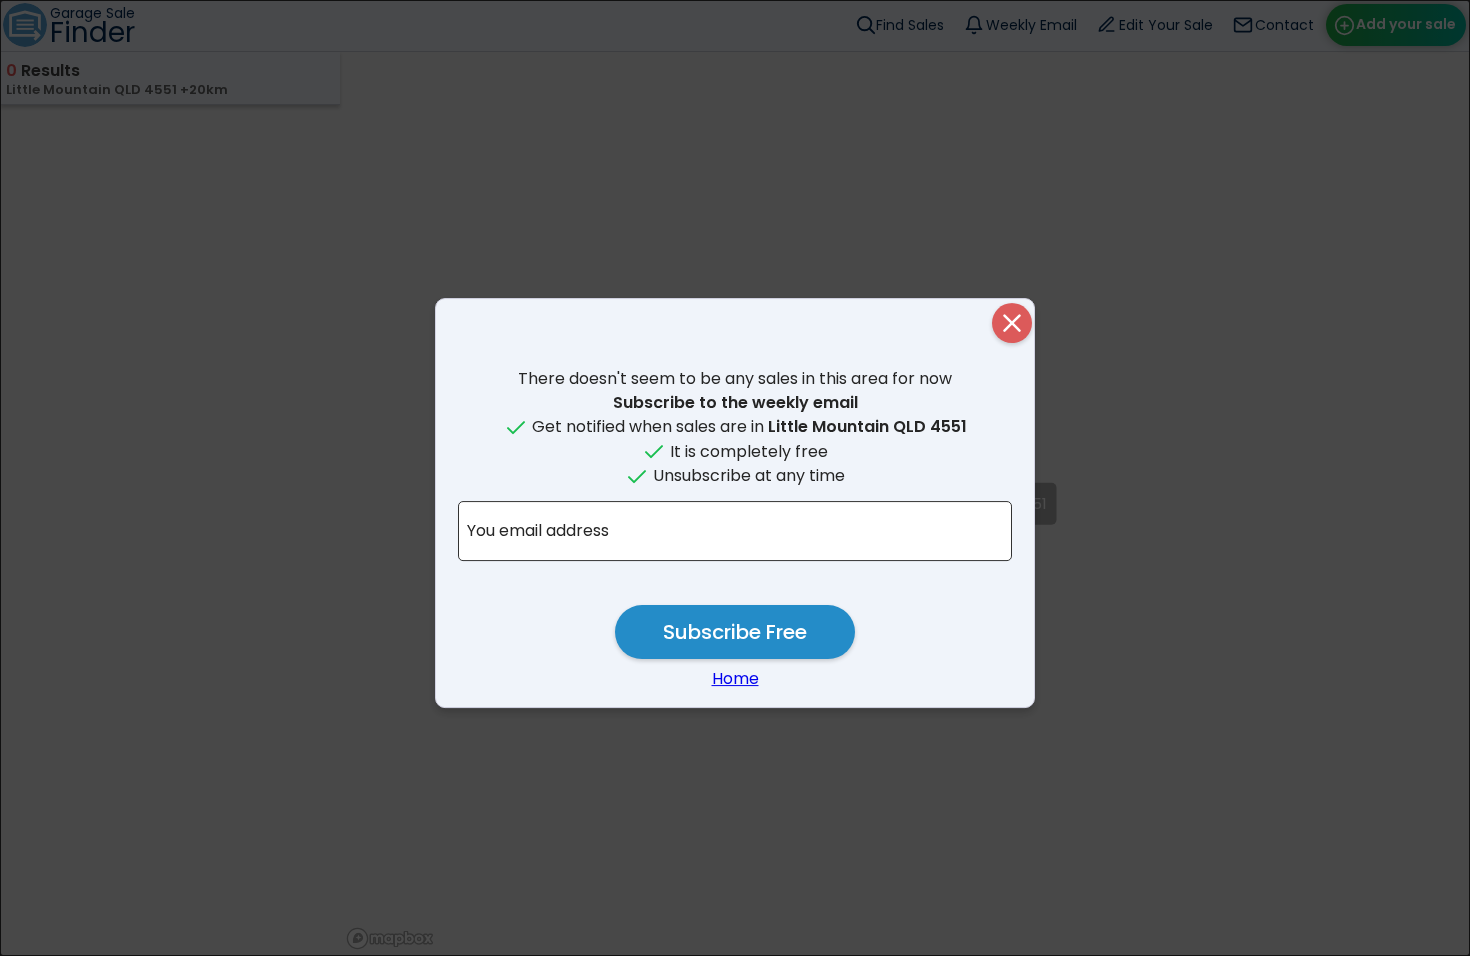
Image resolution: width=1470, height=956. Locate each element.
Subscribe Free (735, 632)
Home (735, 678)
